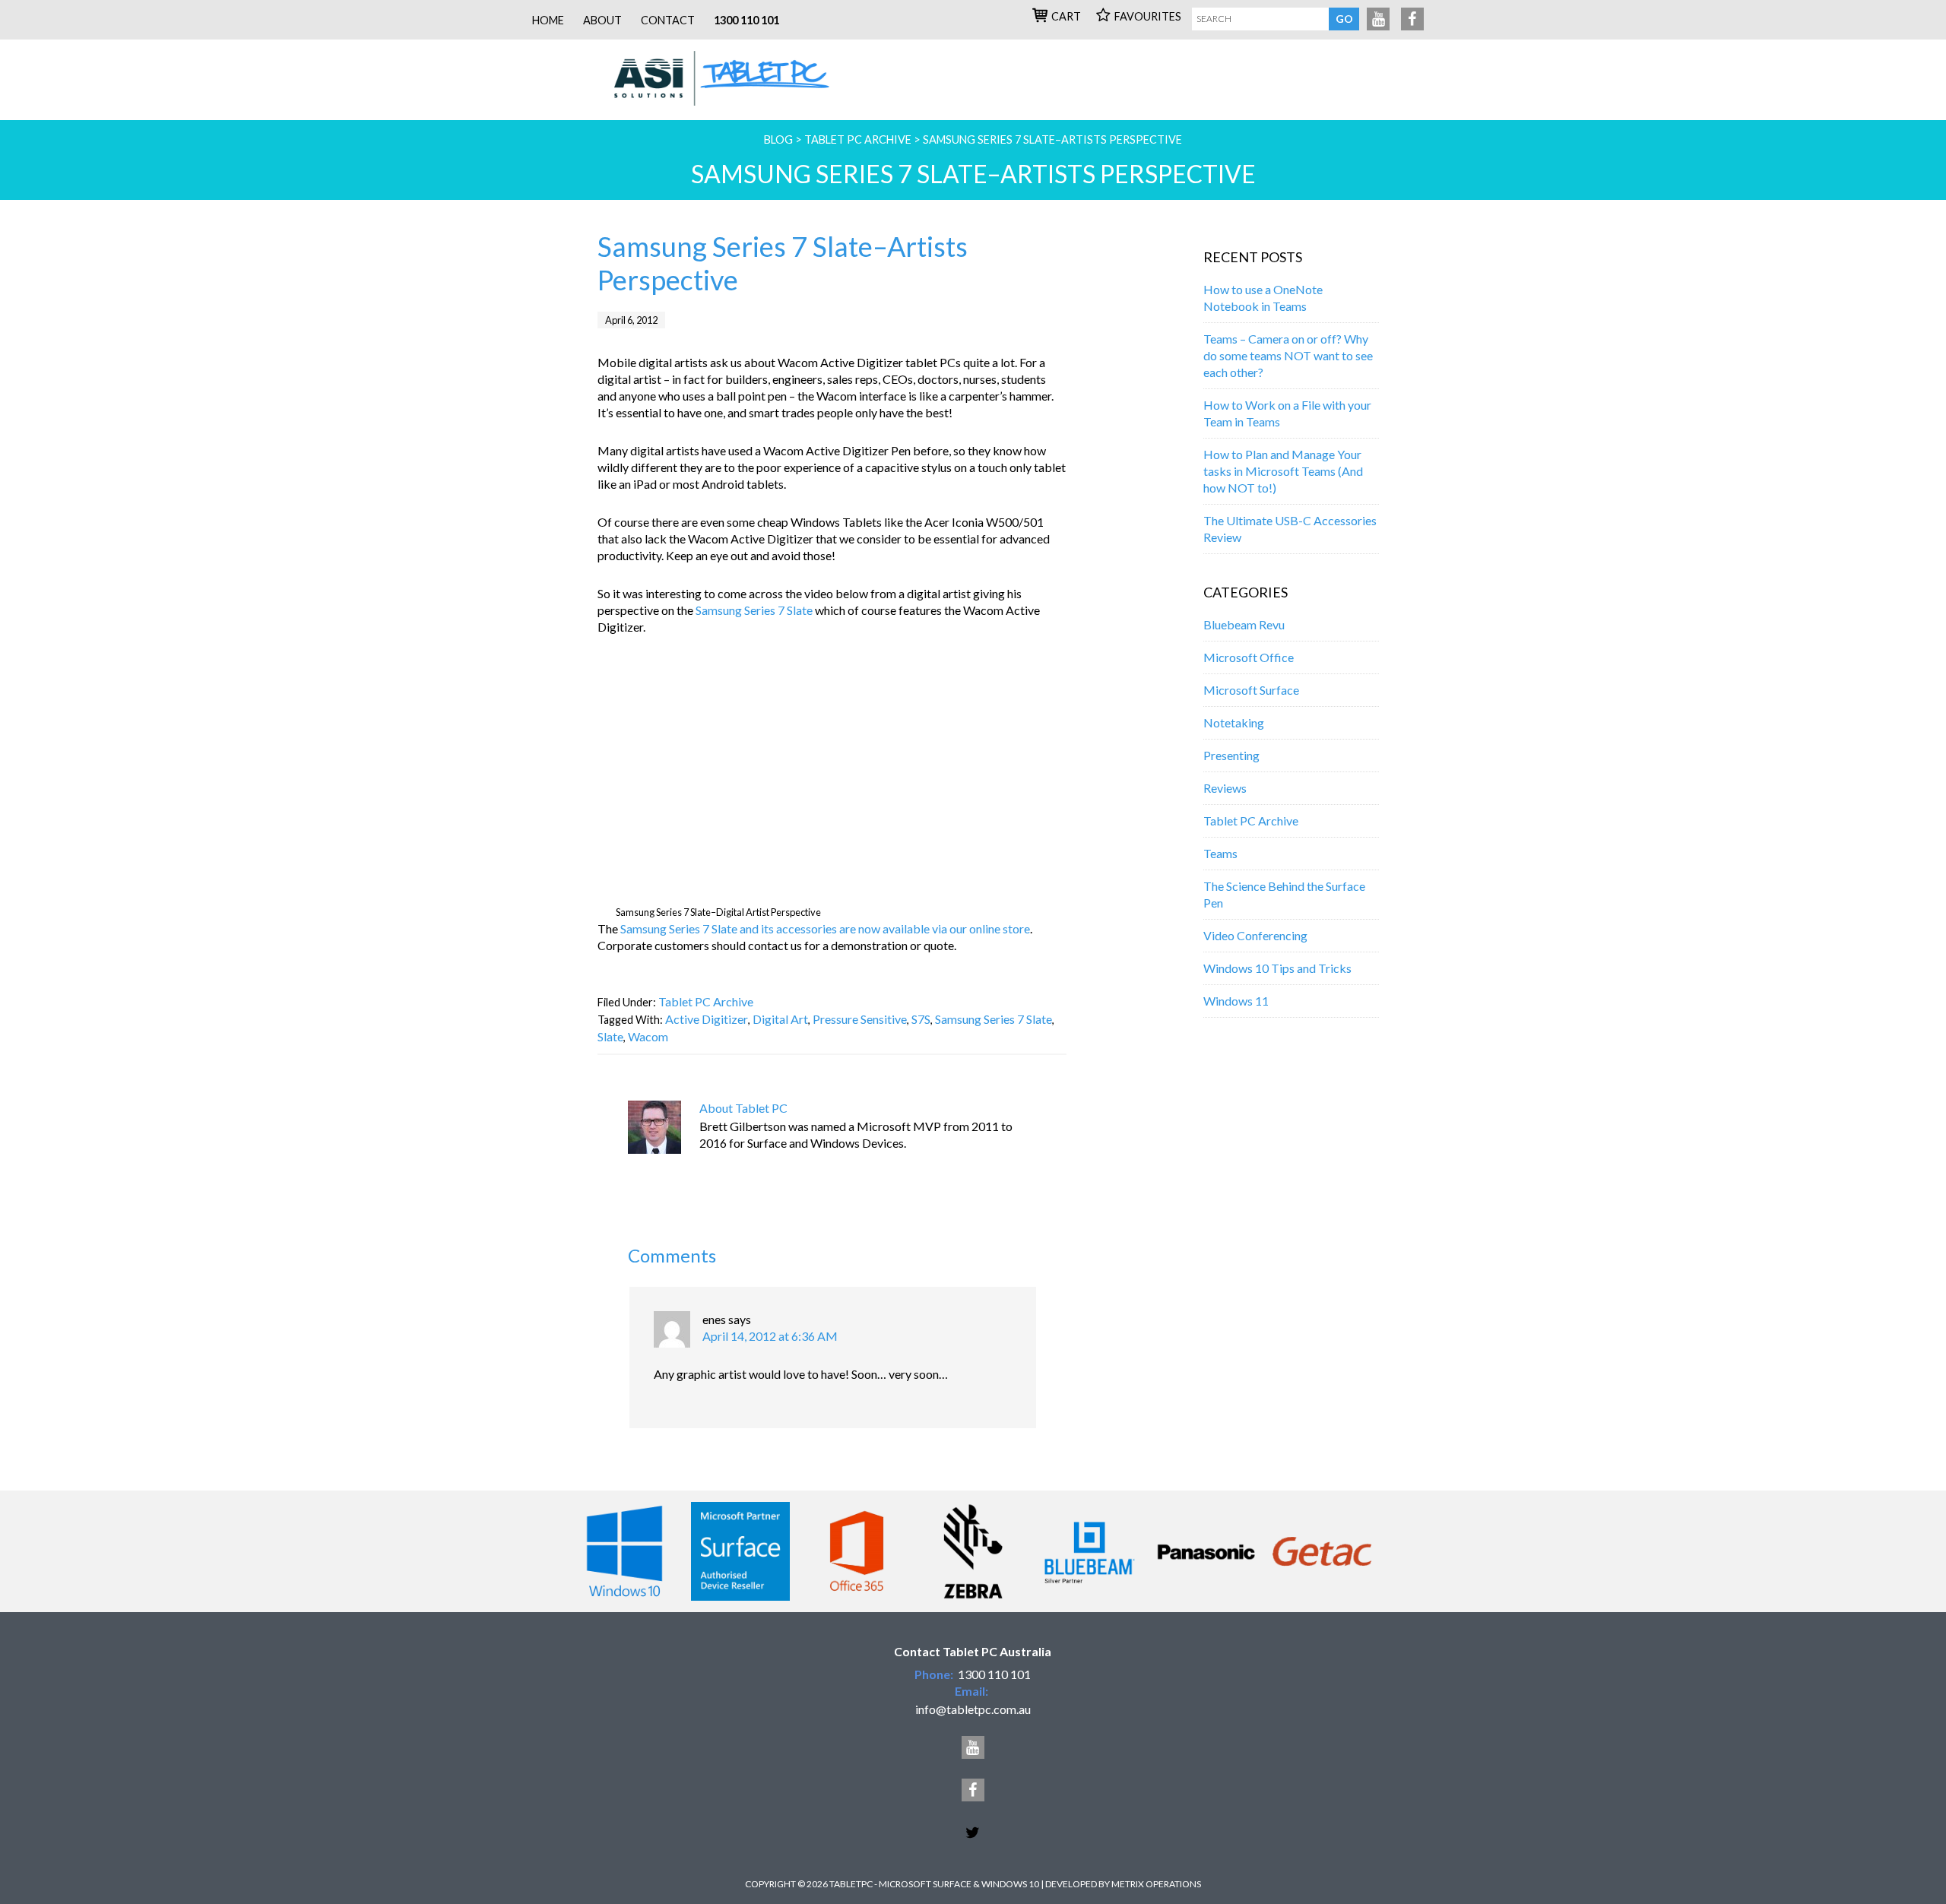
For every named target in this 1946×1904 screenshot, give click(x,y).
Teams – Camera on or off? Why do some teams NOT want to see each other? (1288, 355)
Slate (610, 1036)
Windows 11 (1236, 1001)
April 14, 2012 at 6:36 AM (770, 1336)
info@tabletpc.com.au (973, 1709)
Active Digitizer (707, 1019)
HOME (548, 20)
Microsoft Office (1249, 657)
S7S (921, 1019)
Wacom (648, 1036)
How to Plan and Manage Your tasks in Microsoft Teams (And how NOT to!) (1283, 471)
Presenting (1231, 755)
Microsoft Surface (1251, 690)
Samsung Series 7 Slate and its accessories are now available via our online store (825, 928)
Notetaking (1234, 722)
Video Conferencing (1255, 935)
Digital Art (780, 1019)
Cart (1066, 16)
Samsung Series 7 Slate (754, 610)
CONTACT (668, 20)
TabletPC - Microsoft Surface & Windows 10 (722, 80)
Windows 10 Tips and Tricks (1277, 968)
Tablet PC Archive (706, 1001)
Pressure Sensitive (860, 1019)
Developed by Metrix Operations (1123, 1884)
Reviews (1225, 788)
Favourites (1148, 16)
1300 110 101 (746, 20)
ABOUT (602, 20)
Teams (1220, 853)
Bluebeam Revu (1244, 624)
